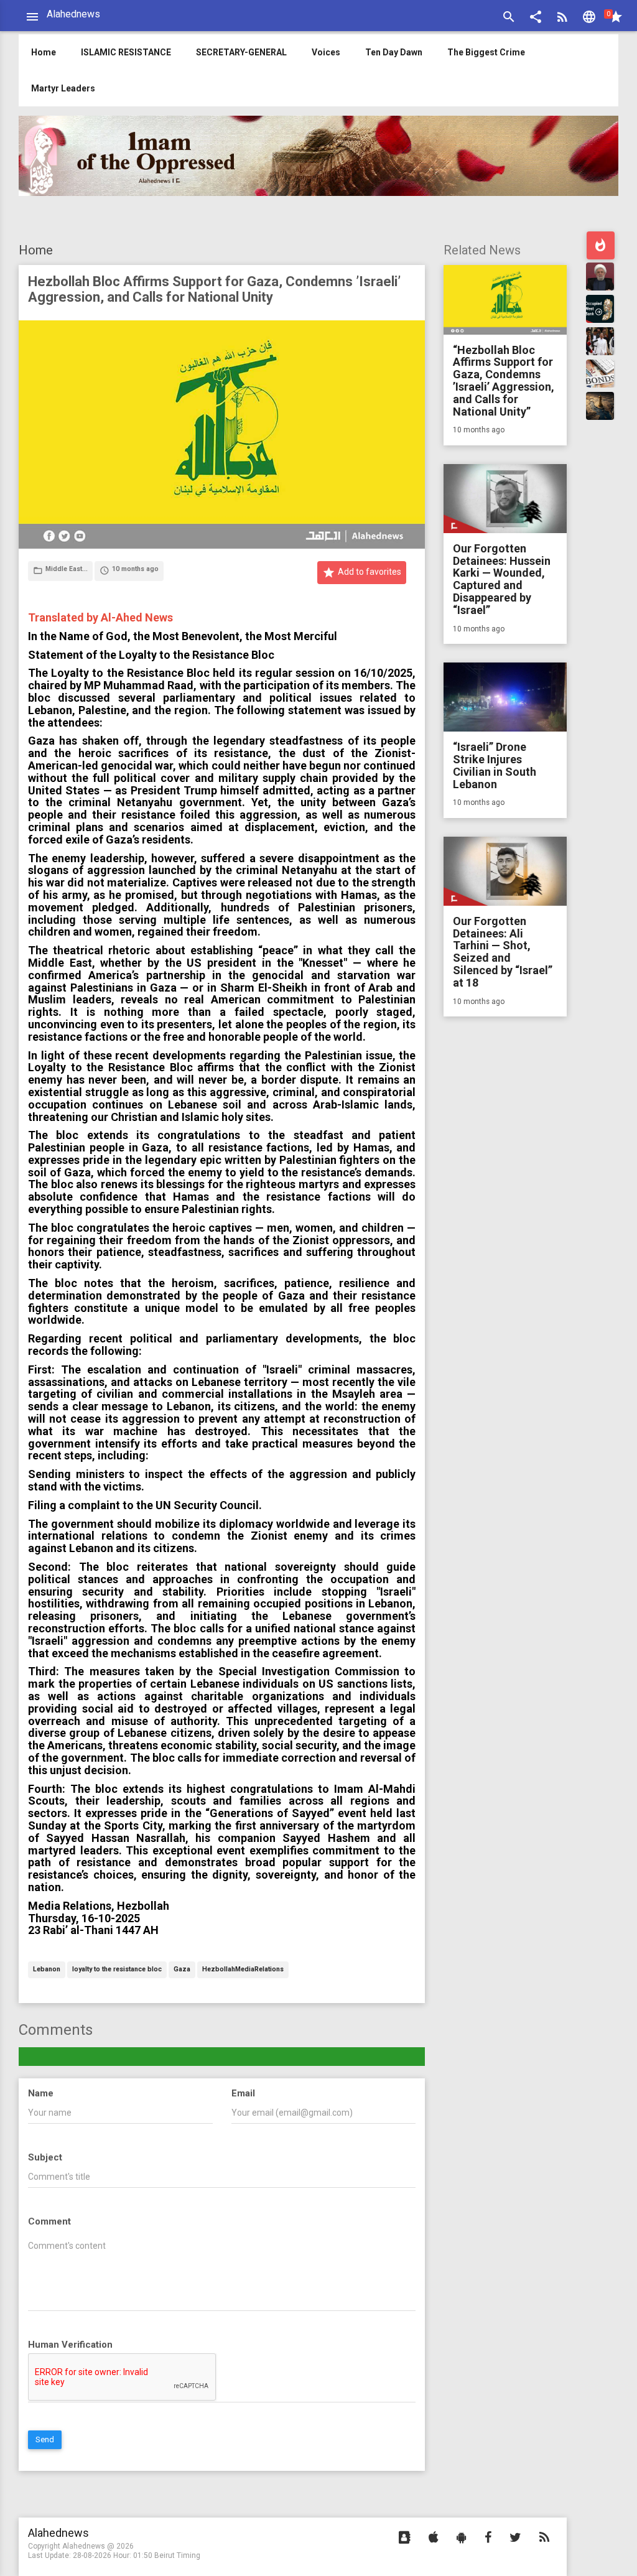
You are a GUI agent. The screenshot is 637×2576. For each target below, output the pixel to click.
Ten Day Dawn (394, 52)
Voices (326, 52)
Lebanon (47, 1970)
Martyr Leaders (63, 88)
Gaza (182, 1970)
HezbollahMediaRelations (243, 1970)
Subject (45, 2157)
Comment (49, 2221)
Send (45, 2439)
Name (41, 2093)
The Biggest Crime (486, 52)
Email (243, 2093)
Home (36, 250)
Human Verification (70, 2345)
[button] (536, 18)
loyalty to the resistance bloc (117, 1970)
